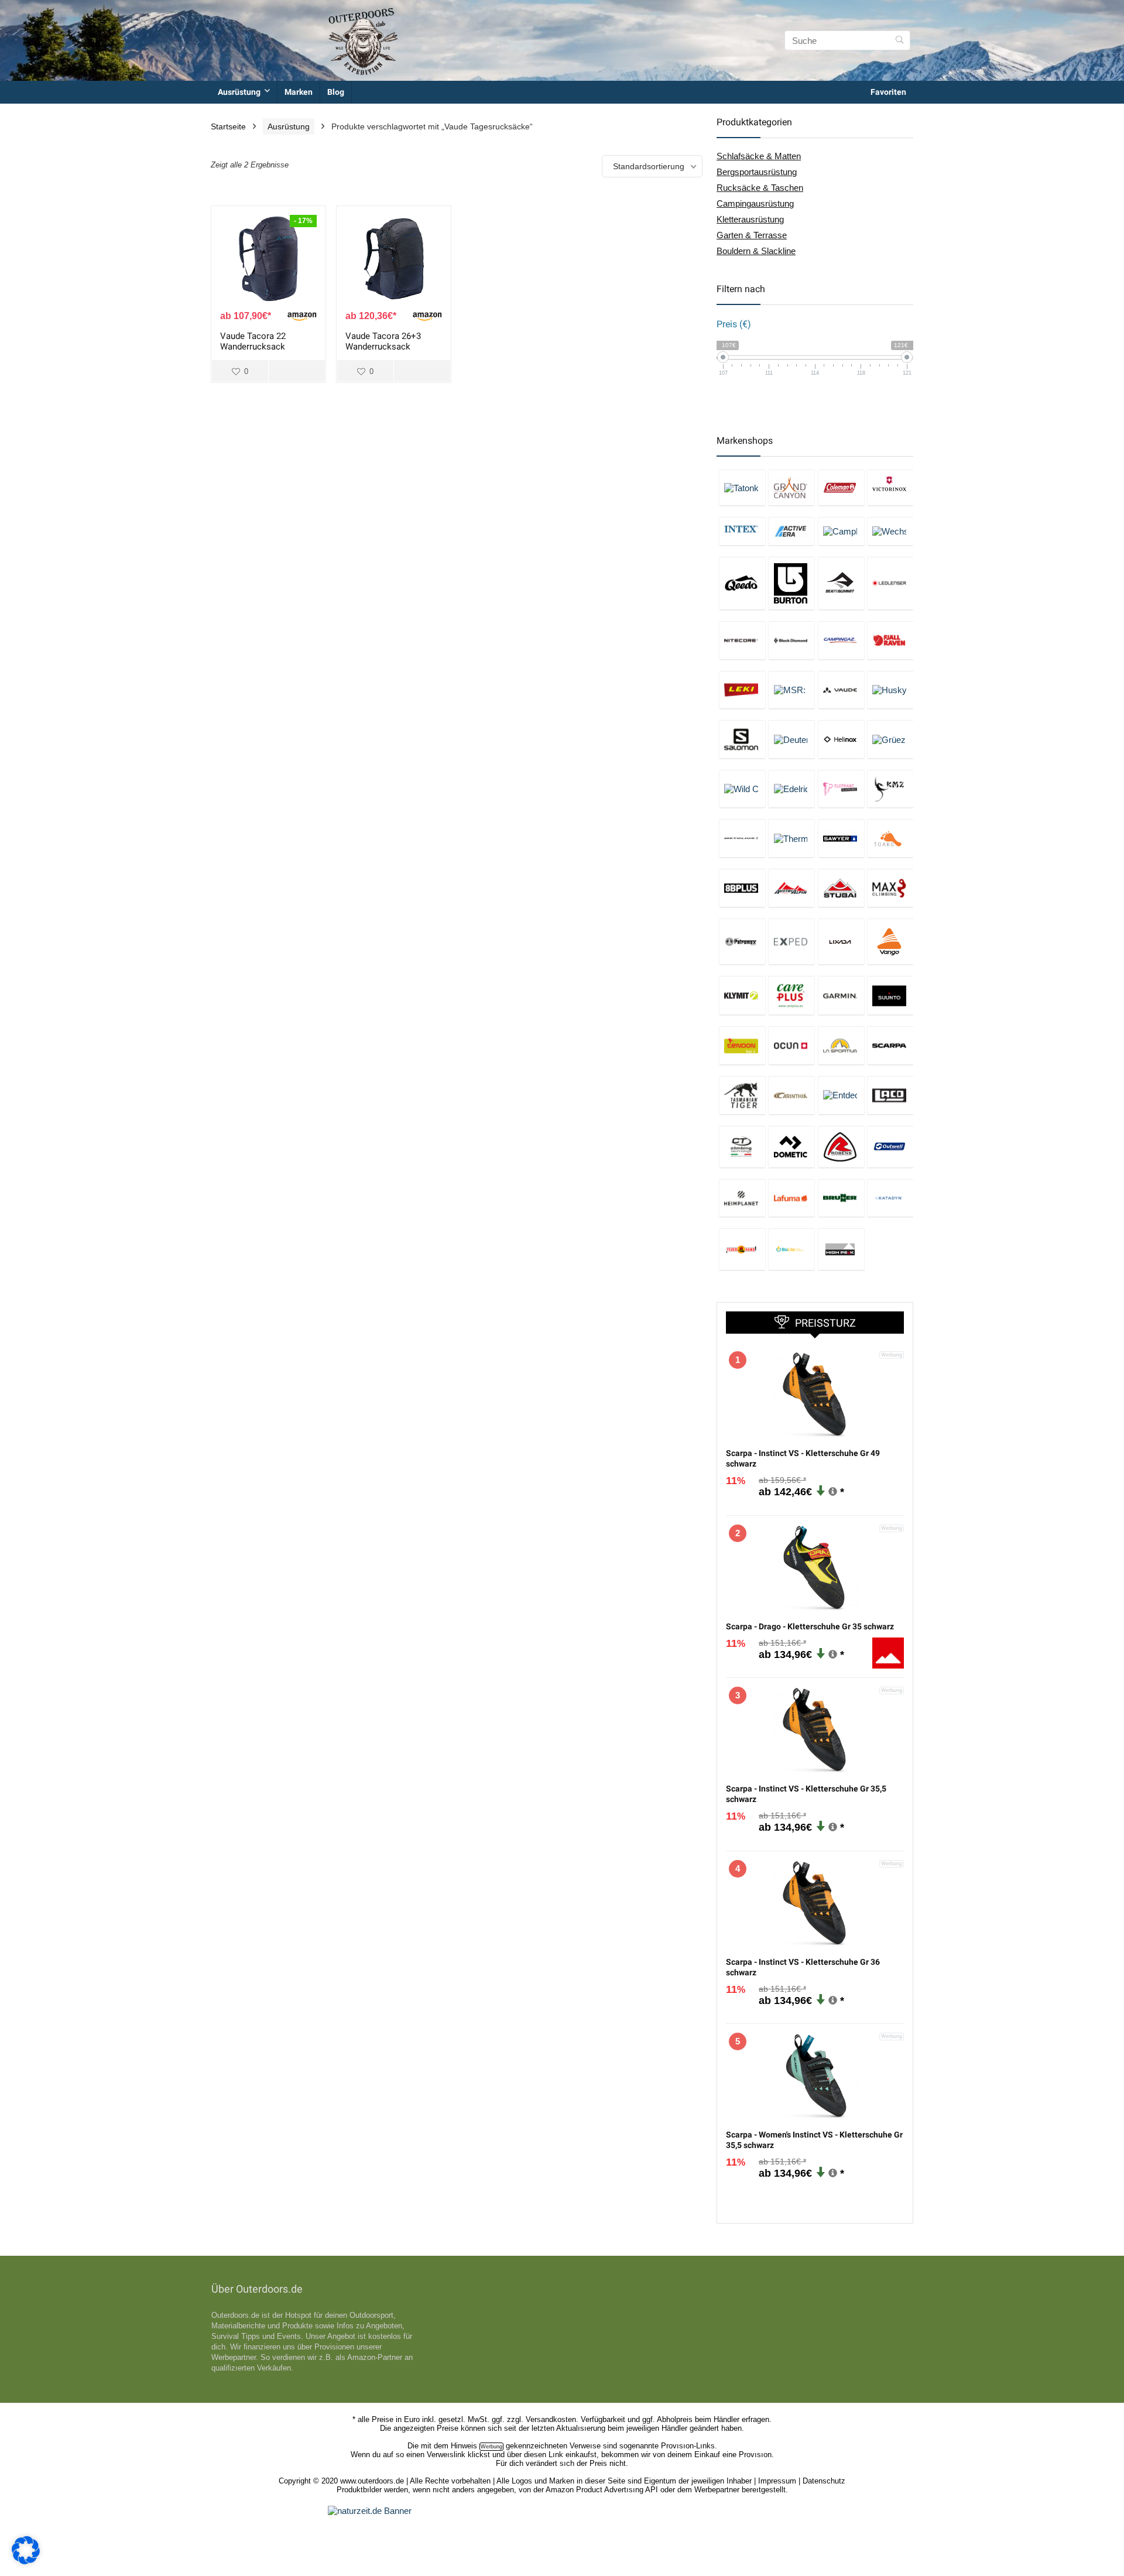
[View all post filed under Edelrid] (791, 789)
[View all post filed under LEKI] (742, 690)
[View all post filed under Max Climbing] (890, 888)
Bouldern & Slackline (756, 251)
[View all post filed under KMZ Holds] (890, 789)
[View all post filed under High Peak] (841, 1249)
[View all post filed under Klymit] (742, 995)
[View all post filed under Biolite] (791, 1249)
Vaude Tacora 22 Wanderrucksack (253, 341)
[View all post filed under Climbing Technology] (742, 1147)
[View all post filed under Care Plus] (791, 995)
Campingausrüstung (755, 203)
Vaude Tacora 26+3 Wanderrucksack (383, 341)
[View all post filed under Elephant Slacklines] (841, 789)
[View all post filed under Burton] (791, 583)
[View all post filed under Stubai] (841, 888)
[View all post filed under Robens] (841, 1147)
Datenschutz (824, 2481)
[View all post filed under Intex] (742, 531)
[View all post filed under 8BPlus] (742, 888)
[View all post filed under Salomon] (742, 739)
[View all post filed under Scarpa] (890, 1045)
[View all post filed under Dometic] (791, 1147)
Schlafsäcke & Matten (759, 156)
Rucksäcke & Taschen (760, 188)
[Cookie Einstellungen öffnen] (26, 2561)
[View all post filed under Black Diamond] (791, 640)
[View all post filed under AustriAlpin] (791, 888)
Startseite (228, 126)
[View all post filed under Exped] (791, 942)
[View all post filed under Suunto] (890, 995)
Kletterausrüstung (750, 219)
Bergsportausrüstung (757, 172)
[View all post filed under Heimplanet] (742, 1198)
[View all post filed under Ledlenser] (890, 583)
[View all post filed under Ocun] (791, 1045)
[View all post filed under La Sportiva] (841, 1045)
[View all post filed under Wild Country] (742, 789)
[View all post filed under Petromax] (742, 942)
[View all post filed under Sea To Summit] (841, 583)
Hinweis (464, 2446)
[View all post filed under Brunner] (841, 1198)
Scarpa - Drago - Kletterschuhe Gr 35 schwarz (810, 1626)
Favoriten (888, 92)
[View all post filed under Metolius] (742, 838)
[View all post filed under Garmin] (841, 995)
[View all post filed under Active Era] (791, 531)
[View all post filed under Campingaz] (841, 640)
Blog (336, 92)
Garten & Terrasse (752, 235)
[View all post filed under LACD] (890, 1095)
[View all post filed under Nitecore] (742, 640)
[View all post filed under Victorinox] (890, 487)
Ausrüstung (239, 92)
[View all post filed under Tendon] (742, 1045)
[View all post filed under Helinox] (841, 739)
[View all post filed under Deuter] (791, 739)
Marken (299, 92)
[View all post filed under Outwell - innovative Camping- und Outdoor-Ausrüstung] (890, 1147)
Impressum (777, 2481)
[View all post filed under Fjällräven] (890, 640)
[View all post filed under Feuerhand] (742, 1249)
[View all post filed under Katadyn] (890, 1198)
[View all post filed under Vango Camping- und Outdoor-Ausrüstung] (890, 942)
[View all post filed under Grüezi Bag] (890, 739)
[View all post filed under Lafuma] (791, 1198)
